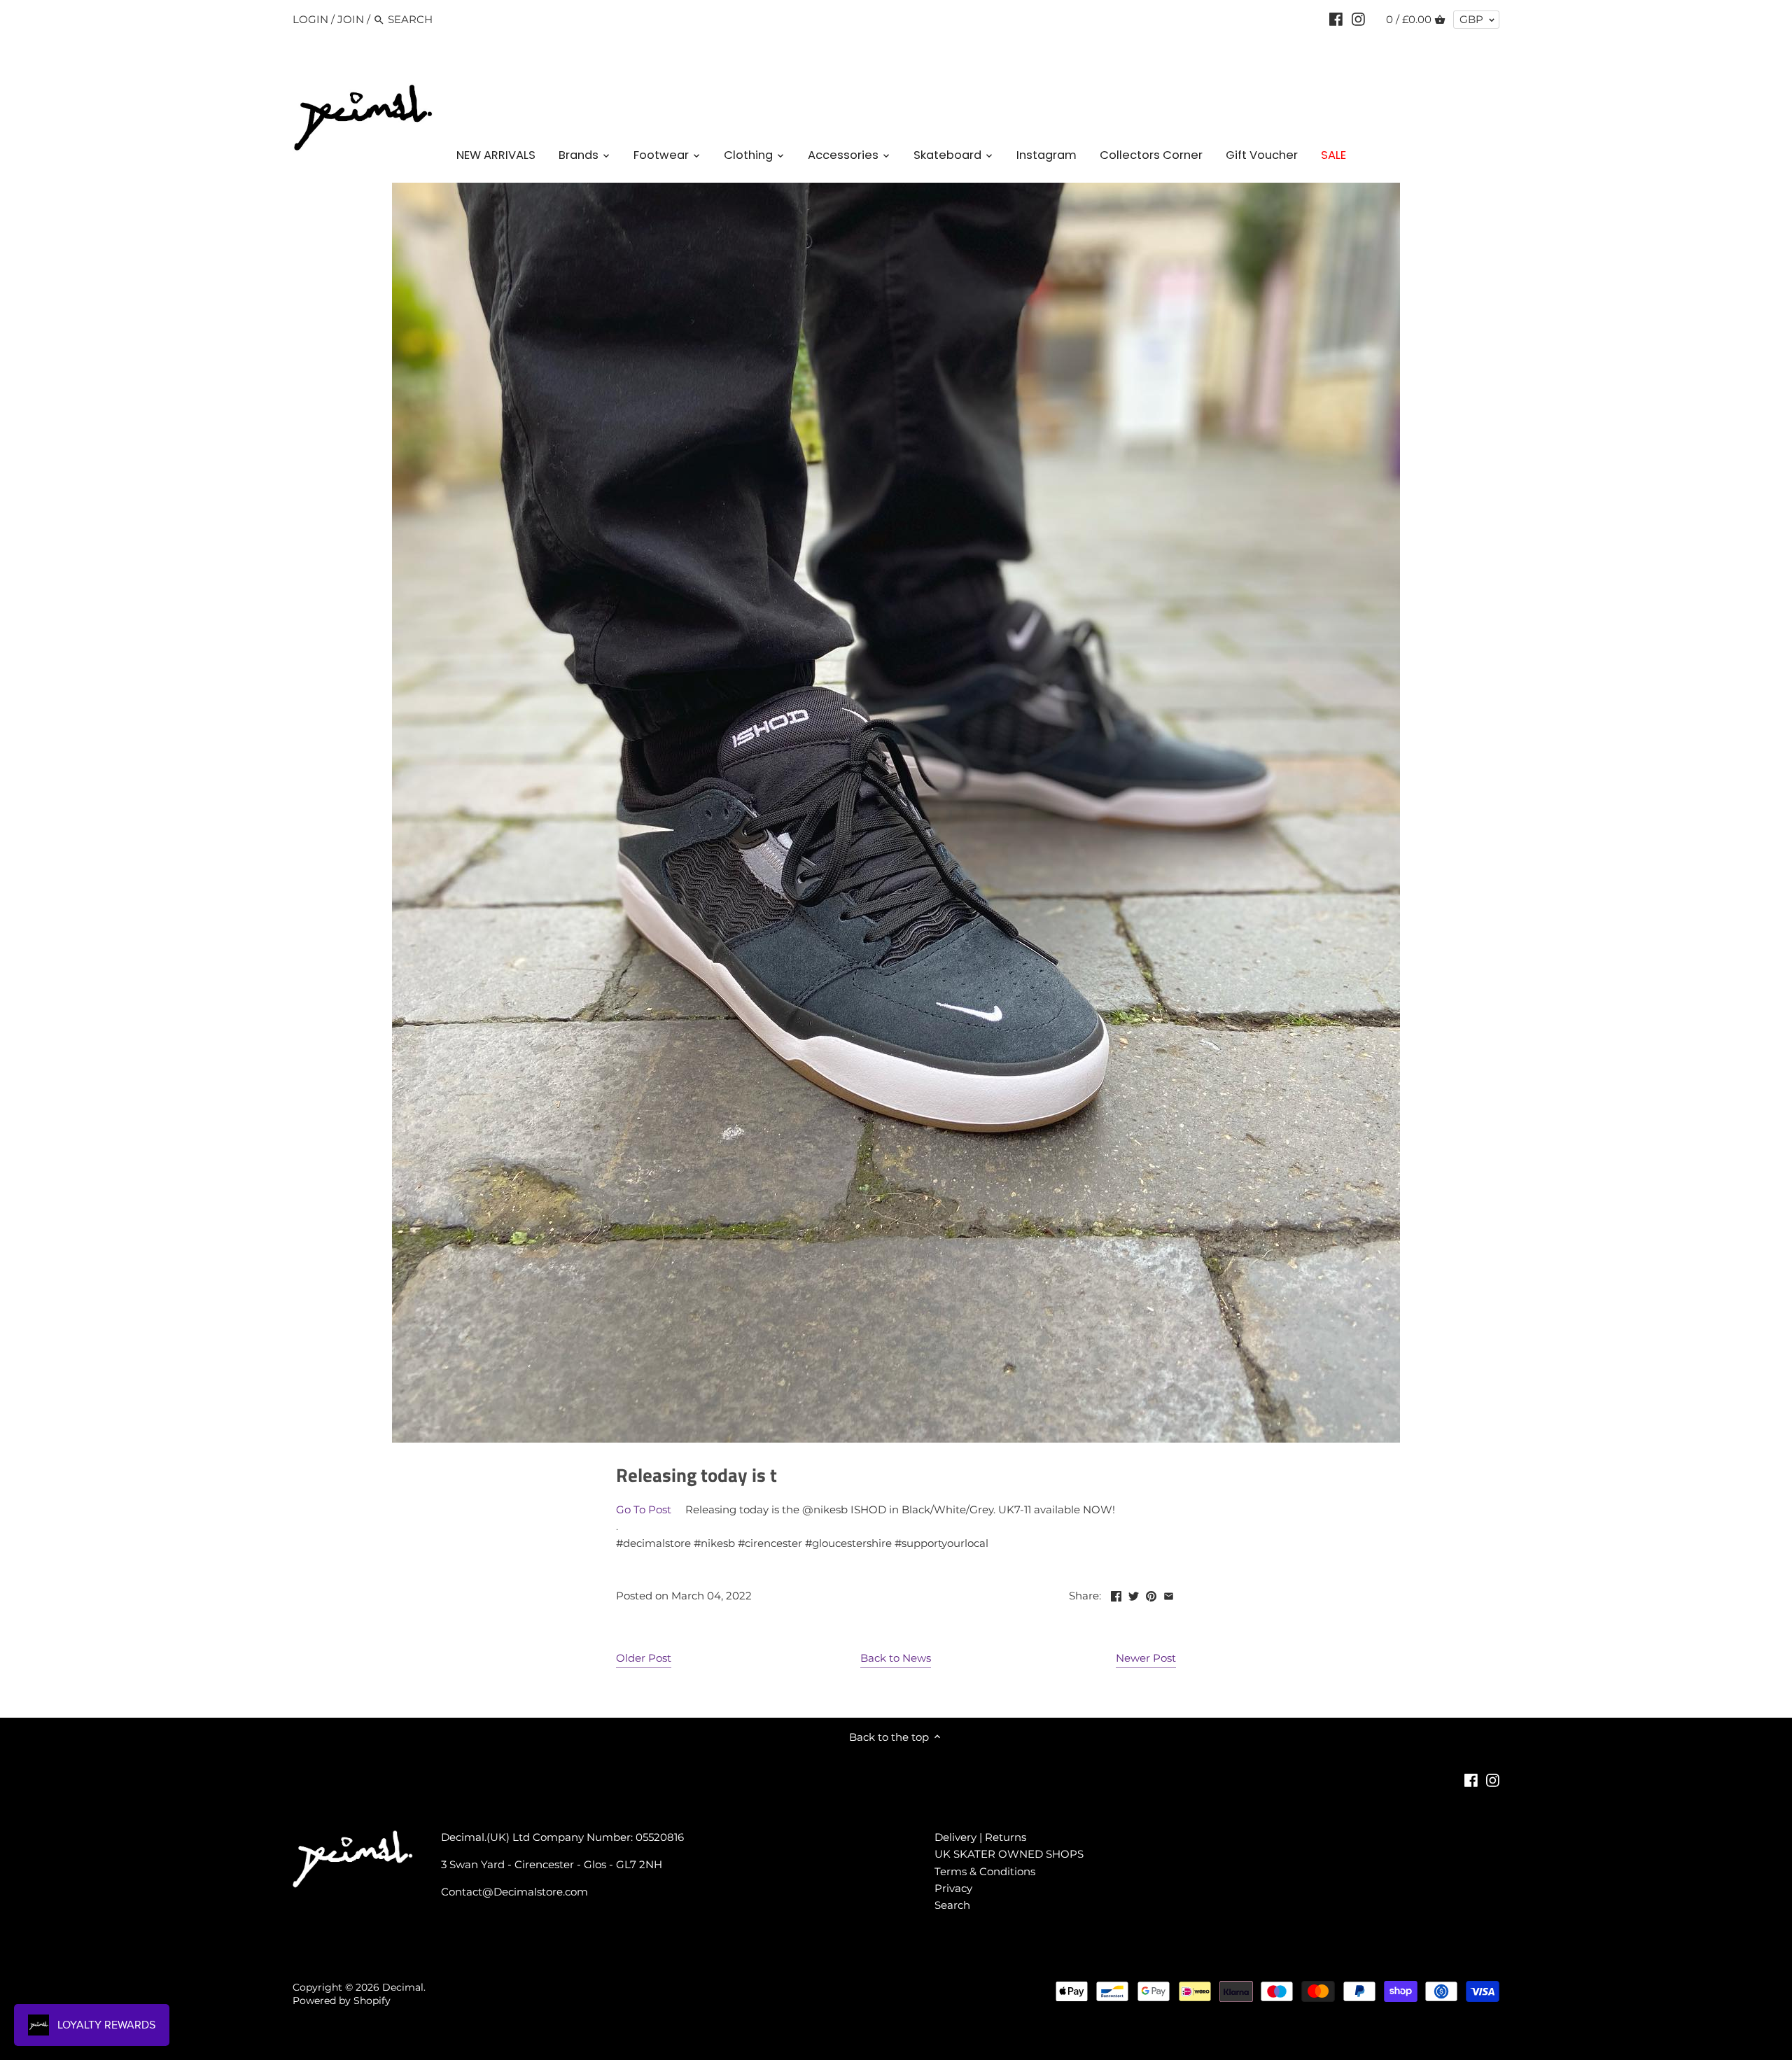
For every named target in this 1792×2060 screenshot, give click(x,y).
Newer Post (1146, 1658)
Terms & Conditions (985, 1871)
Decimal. (404, 1987)
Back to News (896, 1658)
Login (310, 19)
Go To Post (644, 1509)
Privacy (953, 1888)
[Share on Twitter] (1134, 1594)
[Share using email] (1169, 1594)
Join (351, 19)
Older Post (644, 1658)
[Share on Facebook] (1116, 1594)
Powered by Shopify (342, 2001)
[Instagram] (1358, 19)
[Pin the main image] (1151, 1594)
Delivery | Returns (980, 1837)
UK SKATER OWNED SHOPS (1009, 1854)
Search (952, 1905)
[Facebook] (1336, 19)
